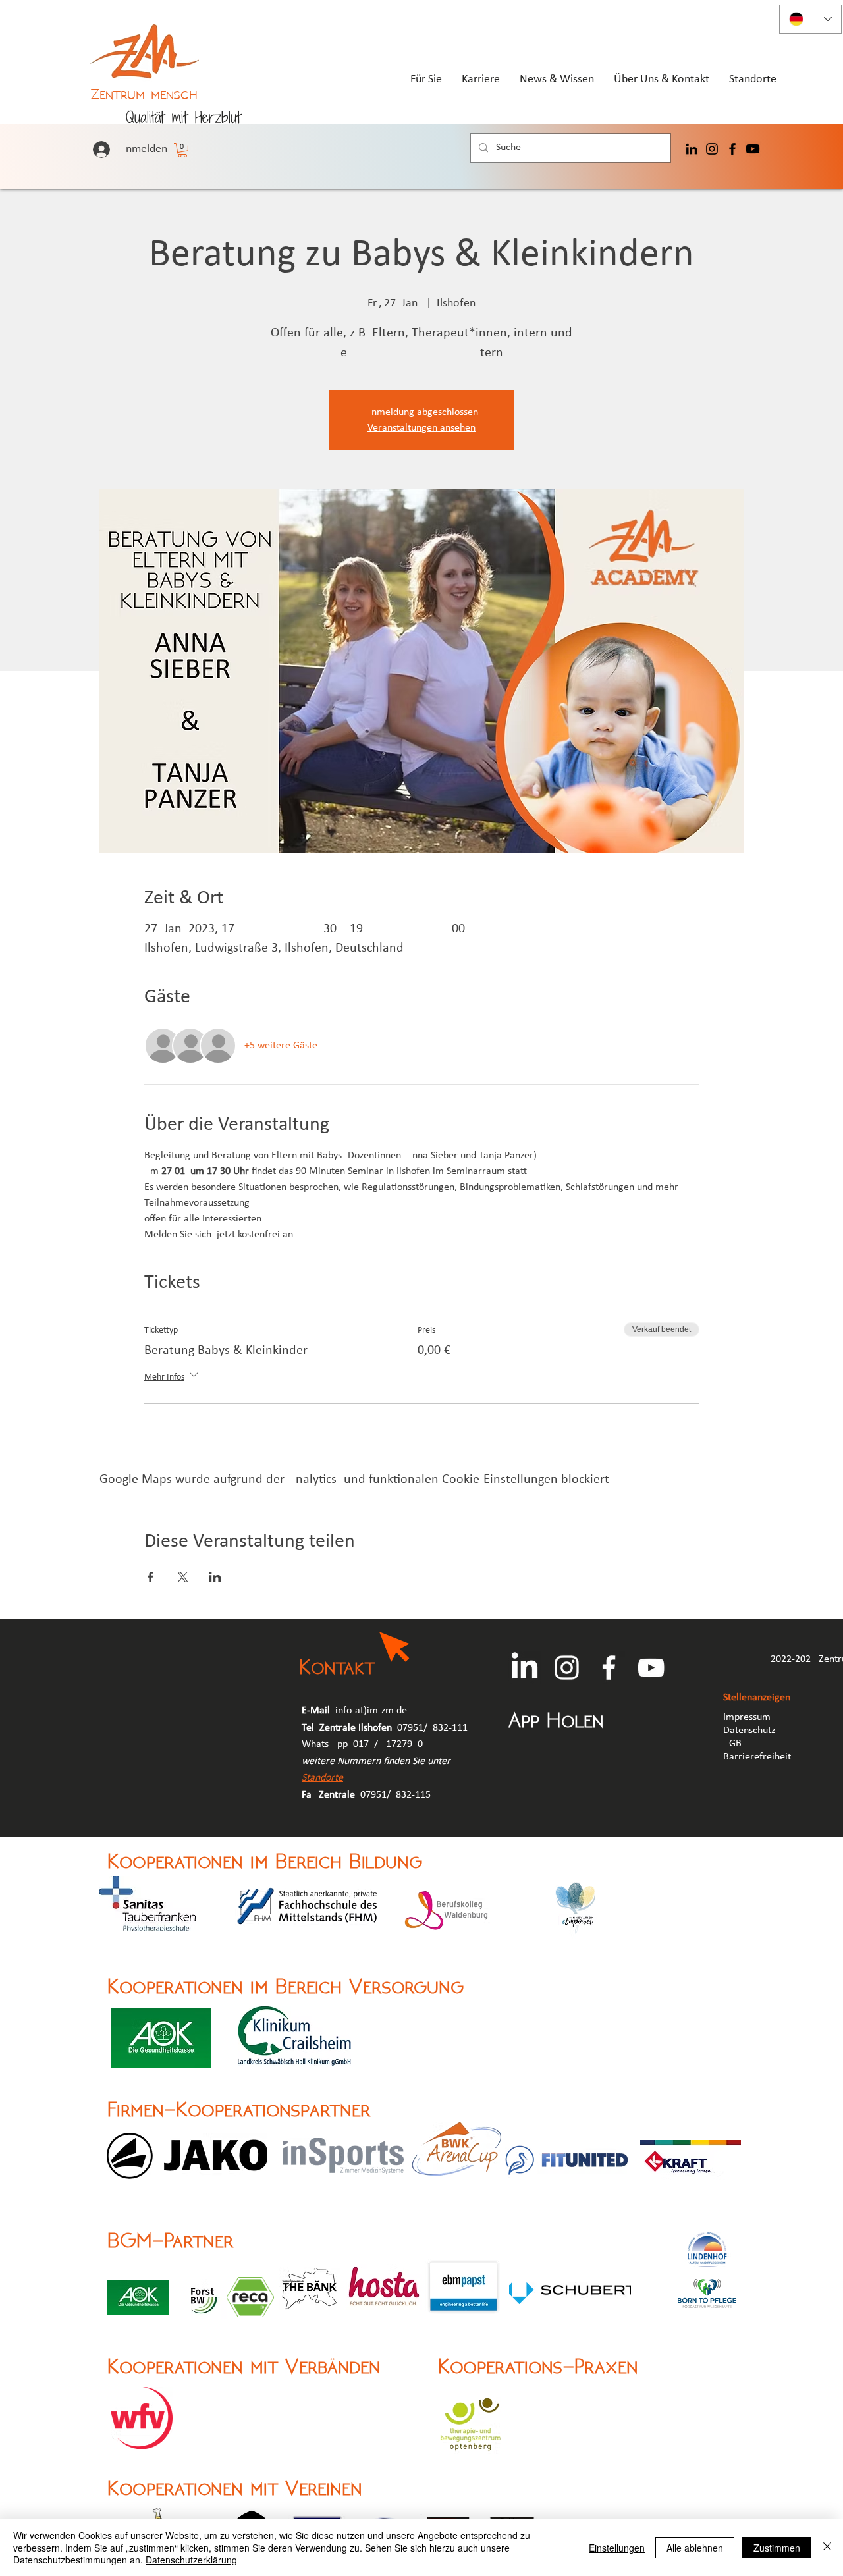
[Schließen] (827, 2547)
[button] (182, 150)
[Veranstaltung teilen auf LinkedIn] (215, 1577)
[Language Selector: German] (810, 19)
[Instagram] (712, 149)
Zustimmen (777, 2548)
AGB (734, 1744)
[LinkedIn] (692, 149)
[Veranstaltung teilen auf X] (183, 1577)
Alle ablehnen (695, 2548)
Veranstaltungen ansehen (421, 428)
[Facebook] (732, 149)
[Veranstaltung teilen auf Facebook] (150, 1577)
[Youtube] (753, 149)
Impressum (747, 1717)
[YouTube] (651, 1668)
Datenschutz (749, 1731)
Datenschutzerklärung (191, 2560)
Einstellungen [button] (617, 2548)
